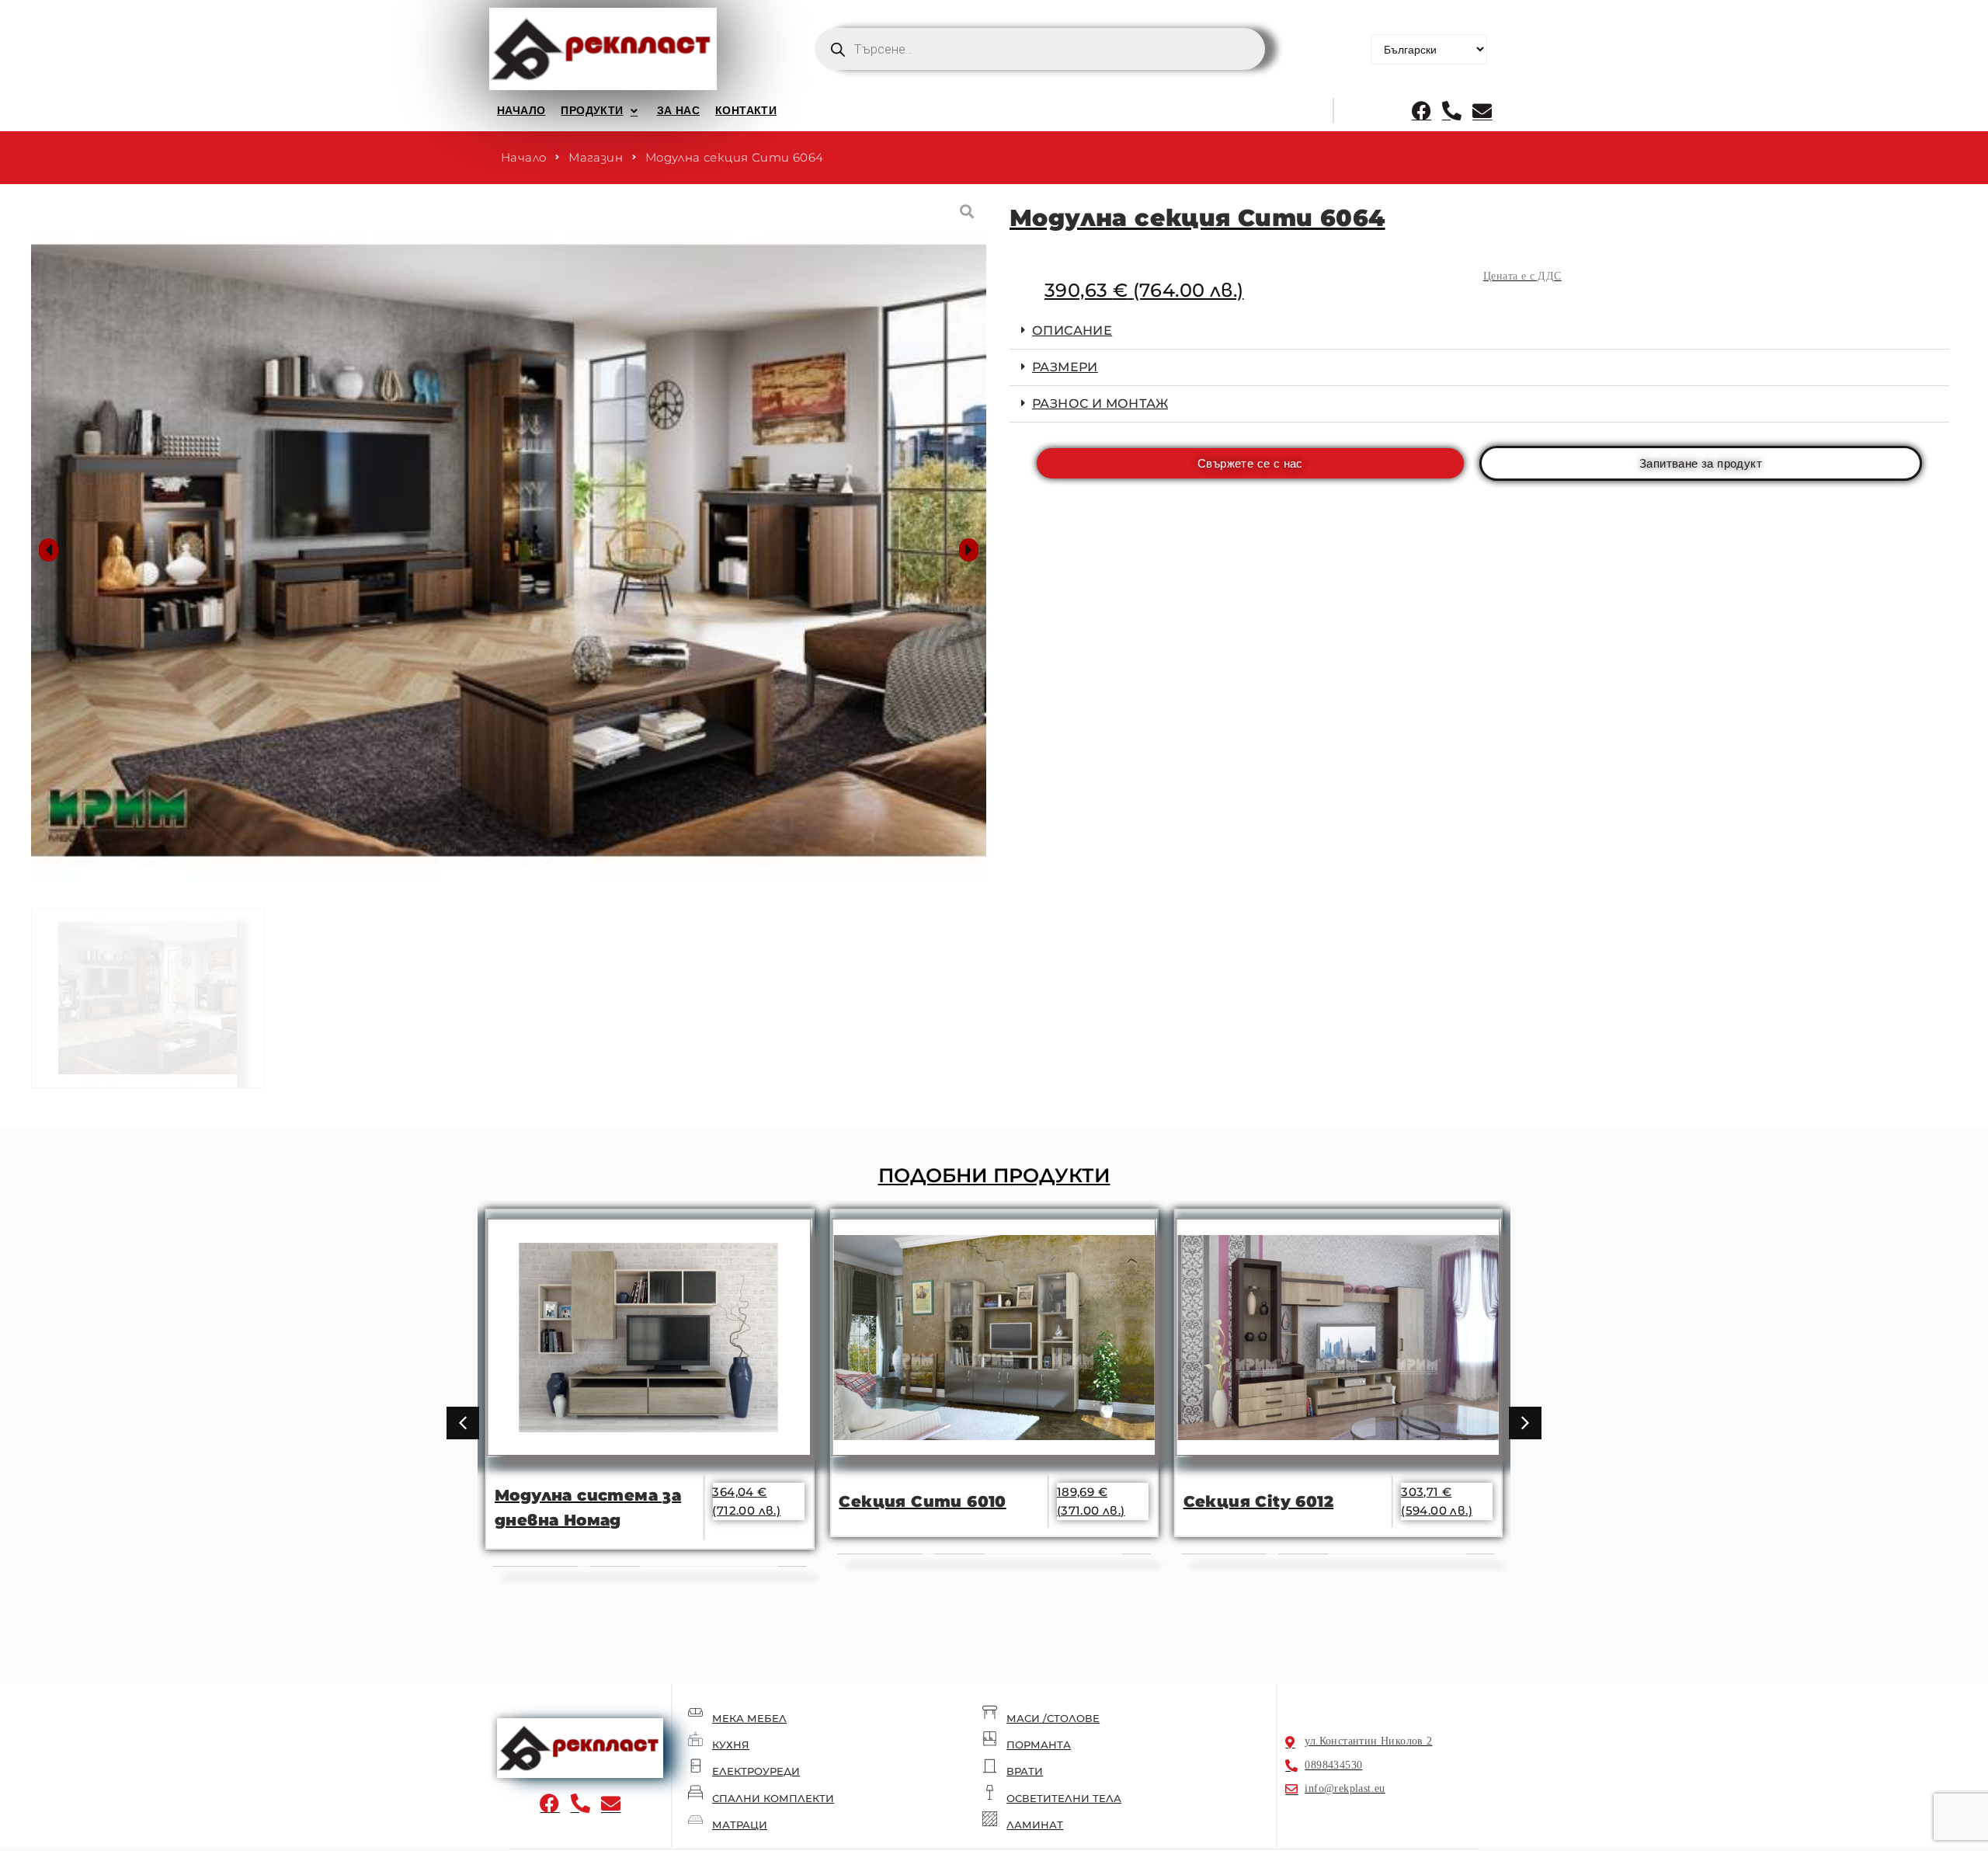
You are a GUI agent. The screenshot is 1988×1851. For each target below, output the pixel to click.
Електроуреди (756, 1771)
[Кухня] (695, 1739)
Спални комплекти (773, 1798)
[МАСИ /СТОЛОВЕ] (990, 1712)
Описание (1072, 331)
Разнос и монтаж (1100, 404)
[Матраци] (695, 1819)
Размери (1065, 367)
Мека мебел (749, 1718)
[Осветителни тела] (990, 1792)
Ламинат (1035, 1825)
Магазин (596, 157)
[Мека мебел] (695, 1712)
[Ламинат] (990, 1819)
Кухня (731, 1745)
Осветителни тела (1064, 1798)
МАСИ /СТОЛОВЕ (1053, 1718)
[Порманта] (990, 1739)
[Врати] (990, 1766)
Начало (523, 157)
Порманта (1039, 1745)
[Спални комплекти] (695, 1792)
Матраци (740, 1825)
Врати (1025, 1771)
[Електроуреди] (695, 1766)
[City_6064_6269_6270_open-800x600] (509, 550)
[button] (601, 110)
